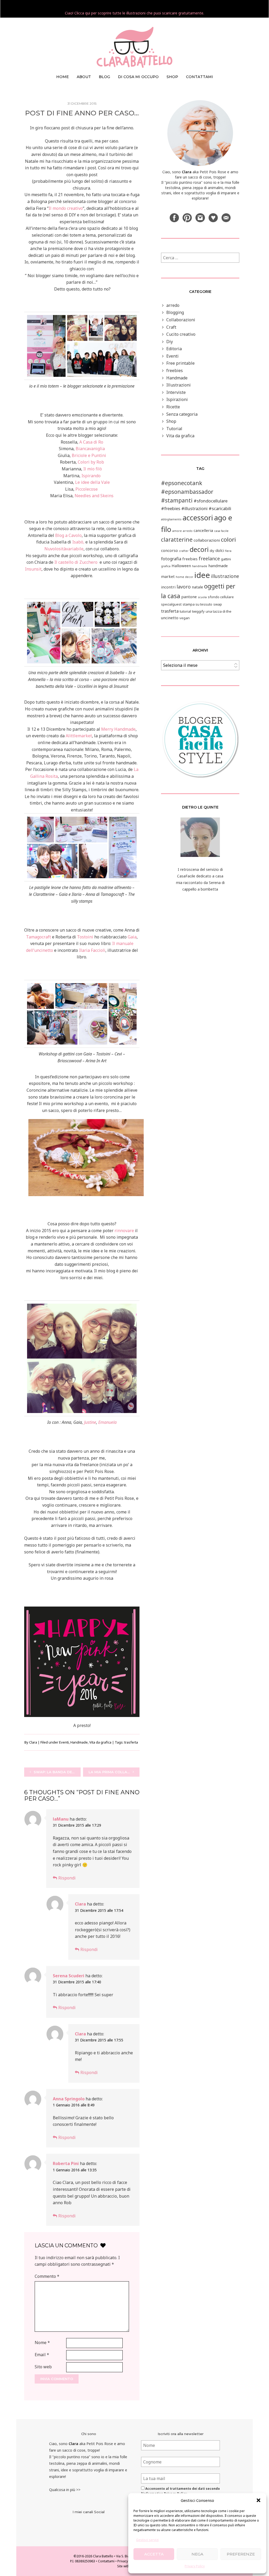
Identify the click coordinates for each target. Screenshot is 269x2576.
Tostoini (85, 937)
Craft (171, 327)
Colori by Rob (91, 462)
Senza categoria (182, 414)
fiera (228, 551)
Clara (33, 1742)
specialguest (171, 604)
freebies (175, 370)
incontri (168, 587)
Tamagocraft (38, 937)
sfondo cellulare (221, 597)
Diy (170, 342)
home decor (185, 577)
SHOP (172, 77)
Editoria (174, 349)
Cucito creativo (181, 334)
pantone (189, 597)
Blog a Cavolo (68, 535)
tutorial (185, 611)
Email (42, 2355)
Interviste (176, 392)
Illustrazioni (179, 385)
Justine (90, 1422)
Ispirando (91, 476)
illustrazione (225, 576)
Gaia (132, 937)
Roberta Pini (66, 2163)
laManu (61, 1819)
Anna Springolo (69, 2099)
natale (197, 587)
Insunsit (33, 569)
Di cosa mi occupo (138, 77)
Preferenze (241, 2554)
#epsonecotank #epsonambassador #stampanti (187, 492)
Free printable (180, 363)
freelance (209, 558)
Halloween (181, 566)
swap (218, 604)
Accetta (154, 2554)
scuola (202, 597)
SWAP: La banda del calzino (57, 1772)
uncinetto (170, 618)
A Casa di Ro (91, 442)
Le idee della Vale (92, 482)
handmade (200, 566)
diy (212, 551)
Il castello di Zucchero (76, 562)
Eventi (64, 1742)
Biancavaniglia (90, 449)
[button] (258, 2500)
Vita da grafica (100, 1742)
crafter (184, 551)
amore (177, 531)
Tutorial (174, 429)
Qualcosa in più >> (65, 2490)
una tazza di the (219, 611)
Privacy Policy (195, 2566)
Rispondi (67, 1878)
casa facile (221, 531)
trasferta (131, 1742)
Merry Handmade (118, 729)
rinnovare (124, 1231)
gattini (226, 559)
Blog (104, 77)
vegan (185, 618)
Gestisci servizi (147, 2540)
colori (228, 539)
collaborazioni (207, 540)
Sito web (43, 2367)
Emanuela (107, 1422)
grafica (166, 566)
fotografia (171, 559)
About (84, 77)
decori (199, 549)
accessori (198, 518)
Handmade (79, 1742)
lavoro (184, 587)
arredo (173, 305)
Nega (197, 2554)
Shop (171, 421)
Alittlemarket (79, 736)
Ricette (173, 407)
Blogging (175, 312)
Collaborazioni (181, 320)
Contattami (200, 77)
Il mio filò (93, 469)
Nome (42, 2343)
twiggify (198, 611)
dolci (220, 550)
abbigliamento (171, 519)
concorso (169, 550)
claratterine (177, 540)
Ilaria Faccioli (92, 950)
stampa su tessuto (197, 604)
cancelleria (203, 530)
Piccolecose (87, 489)
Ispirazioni (177, 399)
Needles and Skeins (94, 496)
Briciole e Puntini (89, 455)
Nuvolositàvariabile (64, 549)
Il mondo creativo (66, 208)
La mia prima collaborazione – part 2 (114, 1772)
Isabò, (78, 542)
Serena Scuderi (69, 1976)
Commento (47, 2276)
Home (63, 77)
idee (202, 575)
